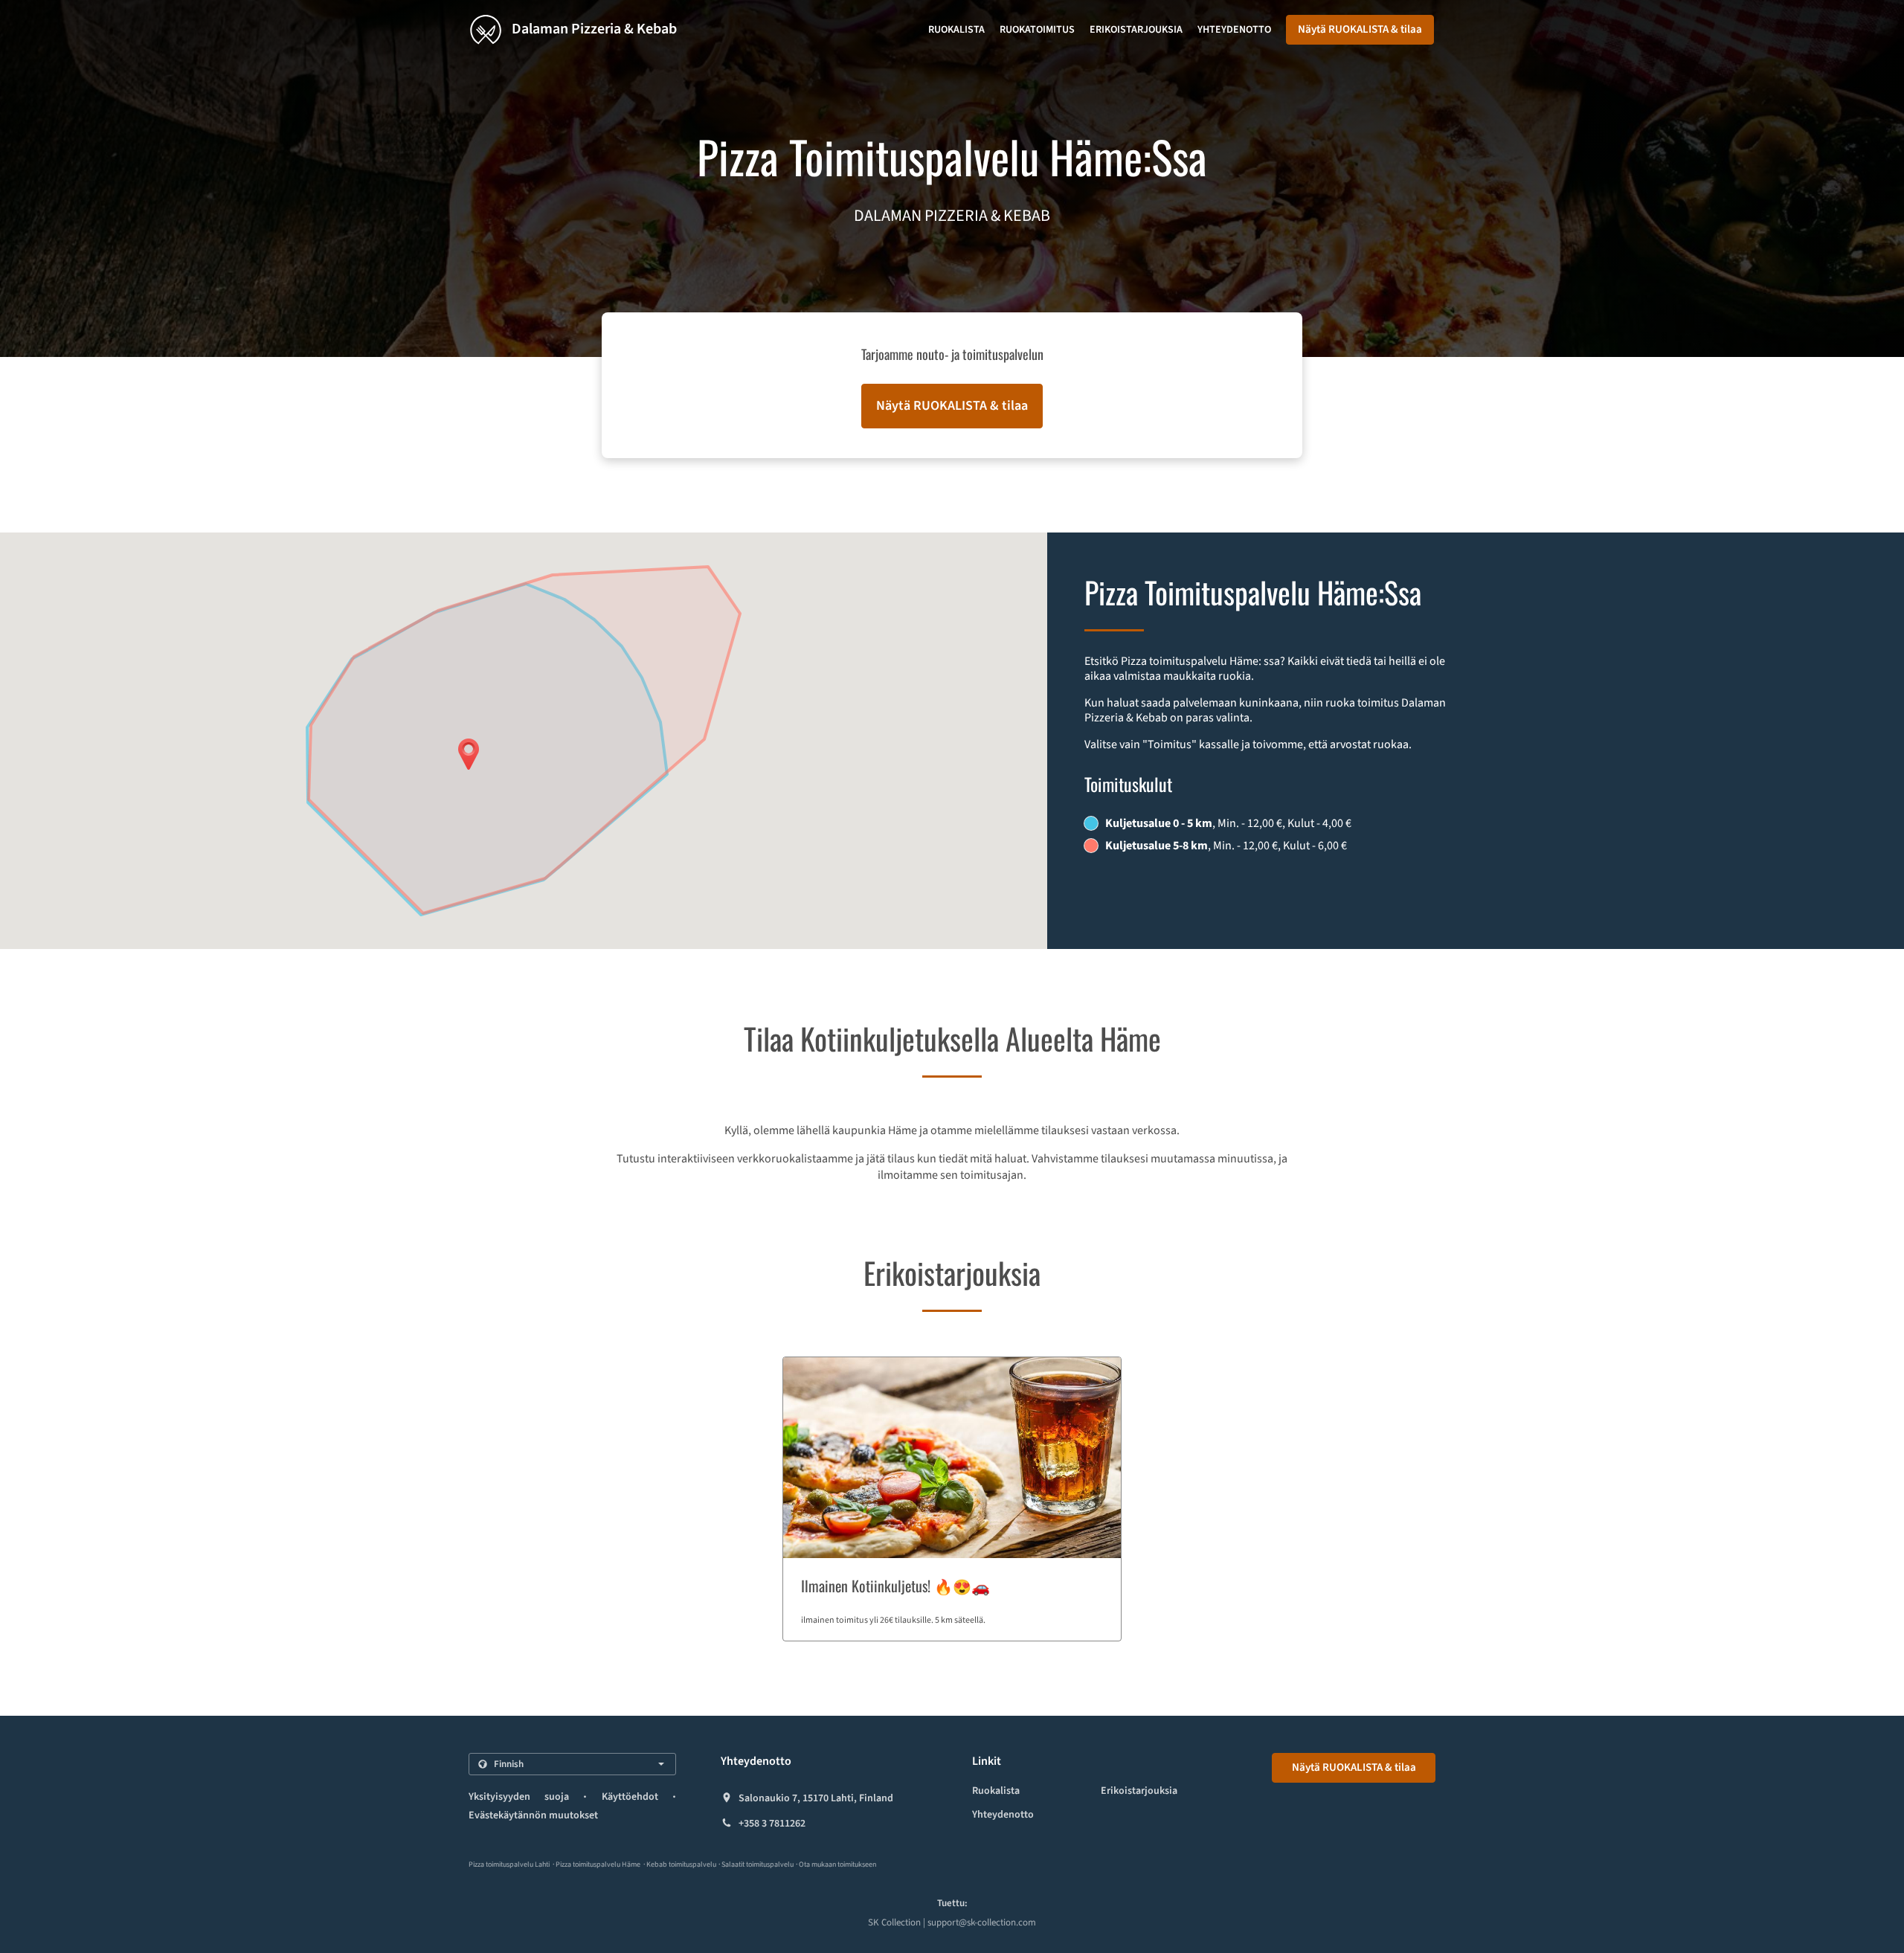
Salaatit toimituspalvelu (758, 1864)
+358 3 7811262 (772, 1824)
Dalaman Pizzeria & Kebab (593, 29)
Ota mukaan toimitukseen (837, 1864)
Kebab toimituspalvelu (682, 1864)
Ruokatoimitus (1037, 30)
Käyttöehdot (630, 1797)
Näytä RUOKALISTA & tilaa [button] (1360, 29)
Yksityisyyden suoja (519, 1797)
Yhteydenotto (1234, 30)
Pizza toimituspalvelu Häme (598, 1864)
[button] (952, 1499)
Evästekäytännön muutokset (533, 1815)
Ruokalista (956, 30)
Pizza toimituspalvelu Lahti (509, 1864)
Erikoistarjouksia (1136, 30)
